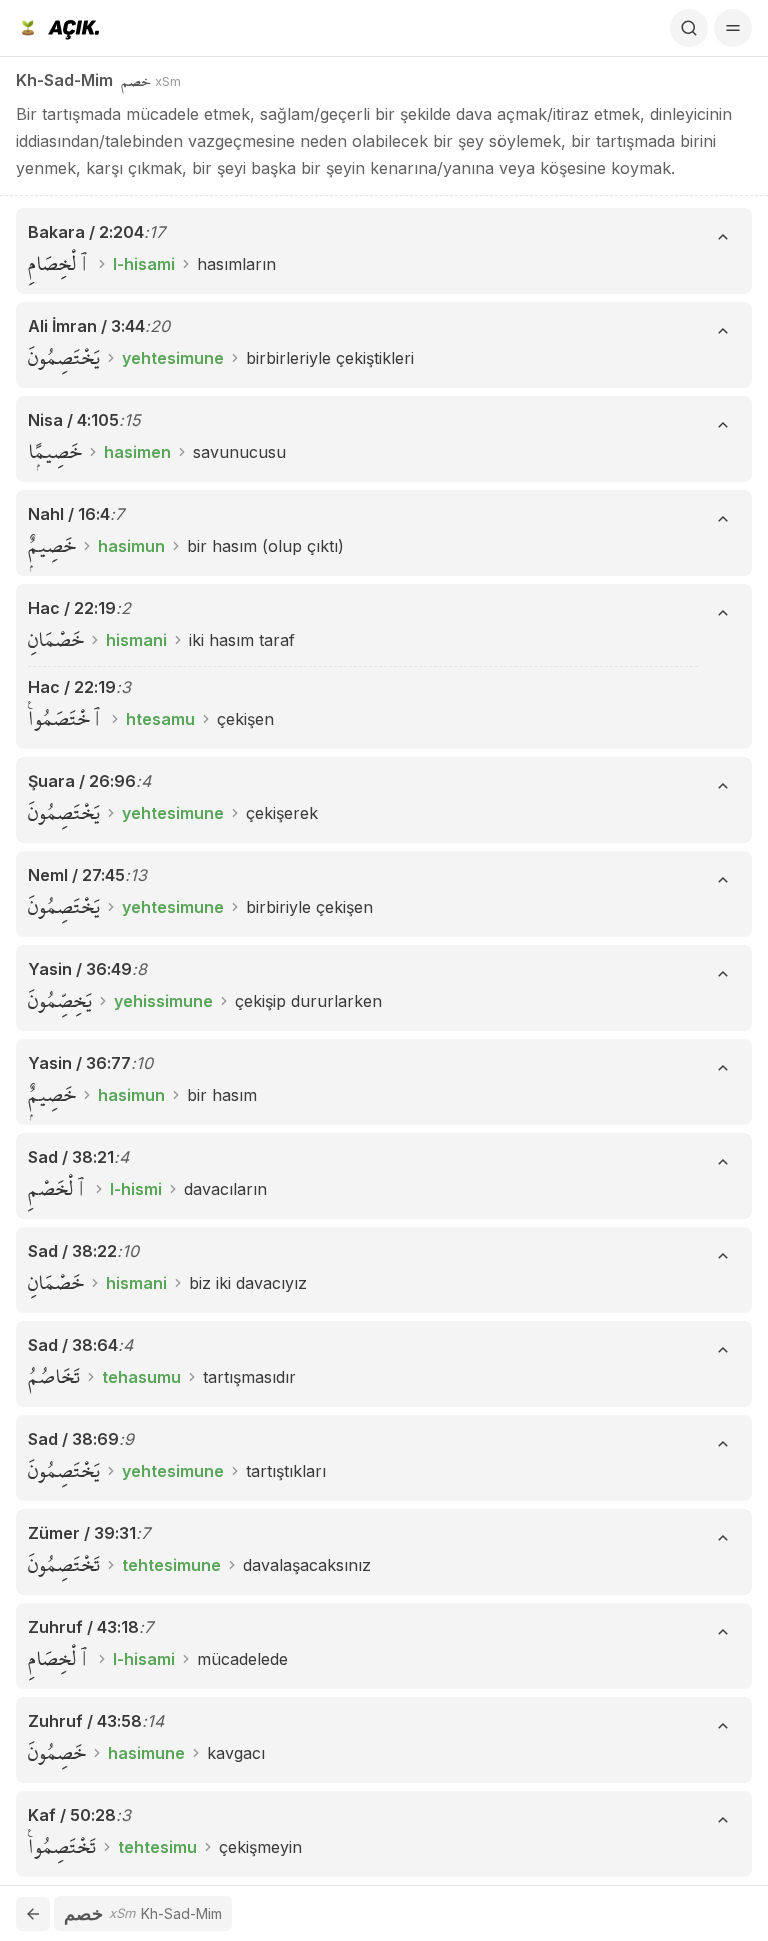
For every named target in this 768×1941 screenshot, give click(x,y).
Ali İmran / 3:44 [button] (86, 326)
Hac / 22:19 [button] (72, 608)
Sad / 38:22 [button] (72, 1251)
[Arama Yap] (689, 28)
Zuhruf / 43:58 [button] (85, 1721)
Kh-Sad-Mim (64, 80)
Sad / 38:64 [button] (73, 1345)
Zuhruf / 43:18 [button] (83, 1627)
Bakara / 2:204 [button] (86, 232)
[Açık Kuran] (57, 28)
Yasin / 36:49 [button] (80, 969)
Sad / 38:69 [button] (73, 1439)
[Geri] (33, 1914)
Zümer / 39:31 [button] (82, 1533)
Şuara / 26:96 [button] (82, 781)
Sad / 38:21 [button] (71, 1157)
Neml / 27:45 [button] (76, 875)
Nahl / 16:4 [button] (69, 514)
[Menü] (733, 28)
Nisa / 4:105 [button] (73, 420)
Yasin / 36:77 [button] (79, 1063)
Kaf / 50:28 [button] (72, 1815)
